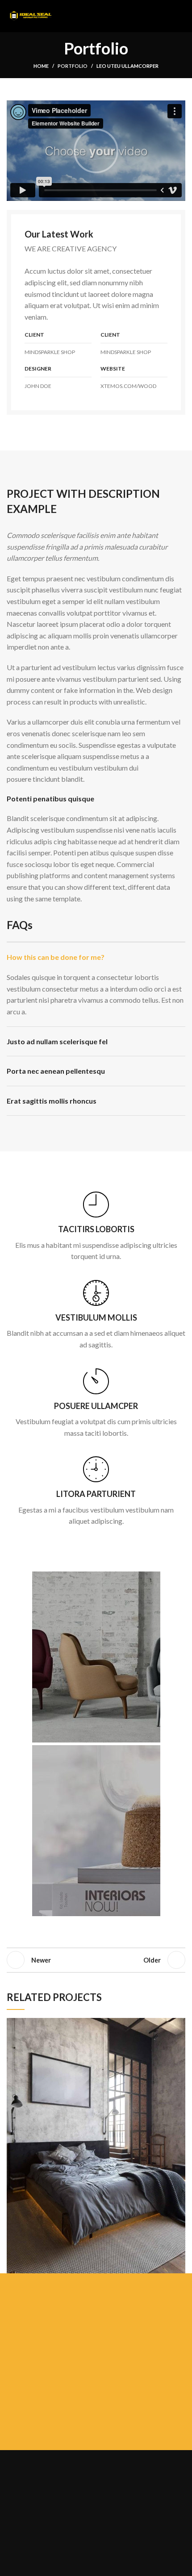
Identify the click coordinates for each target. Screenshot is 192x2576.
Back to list (96, 1960)
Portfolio (73, 66)
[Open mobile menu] (182, 16)
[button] (96, 151)
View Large (179, 2025)
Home (41, 66)
